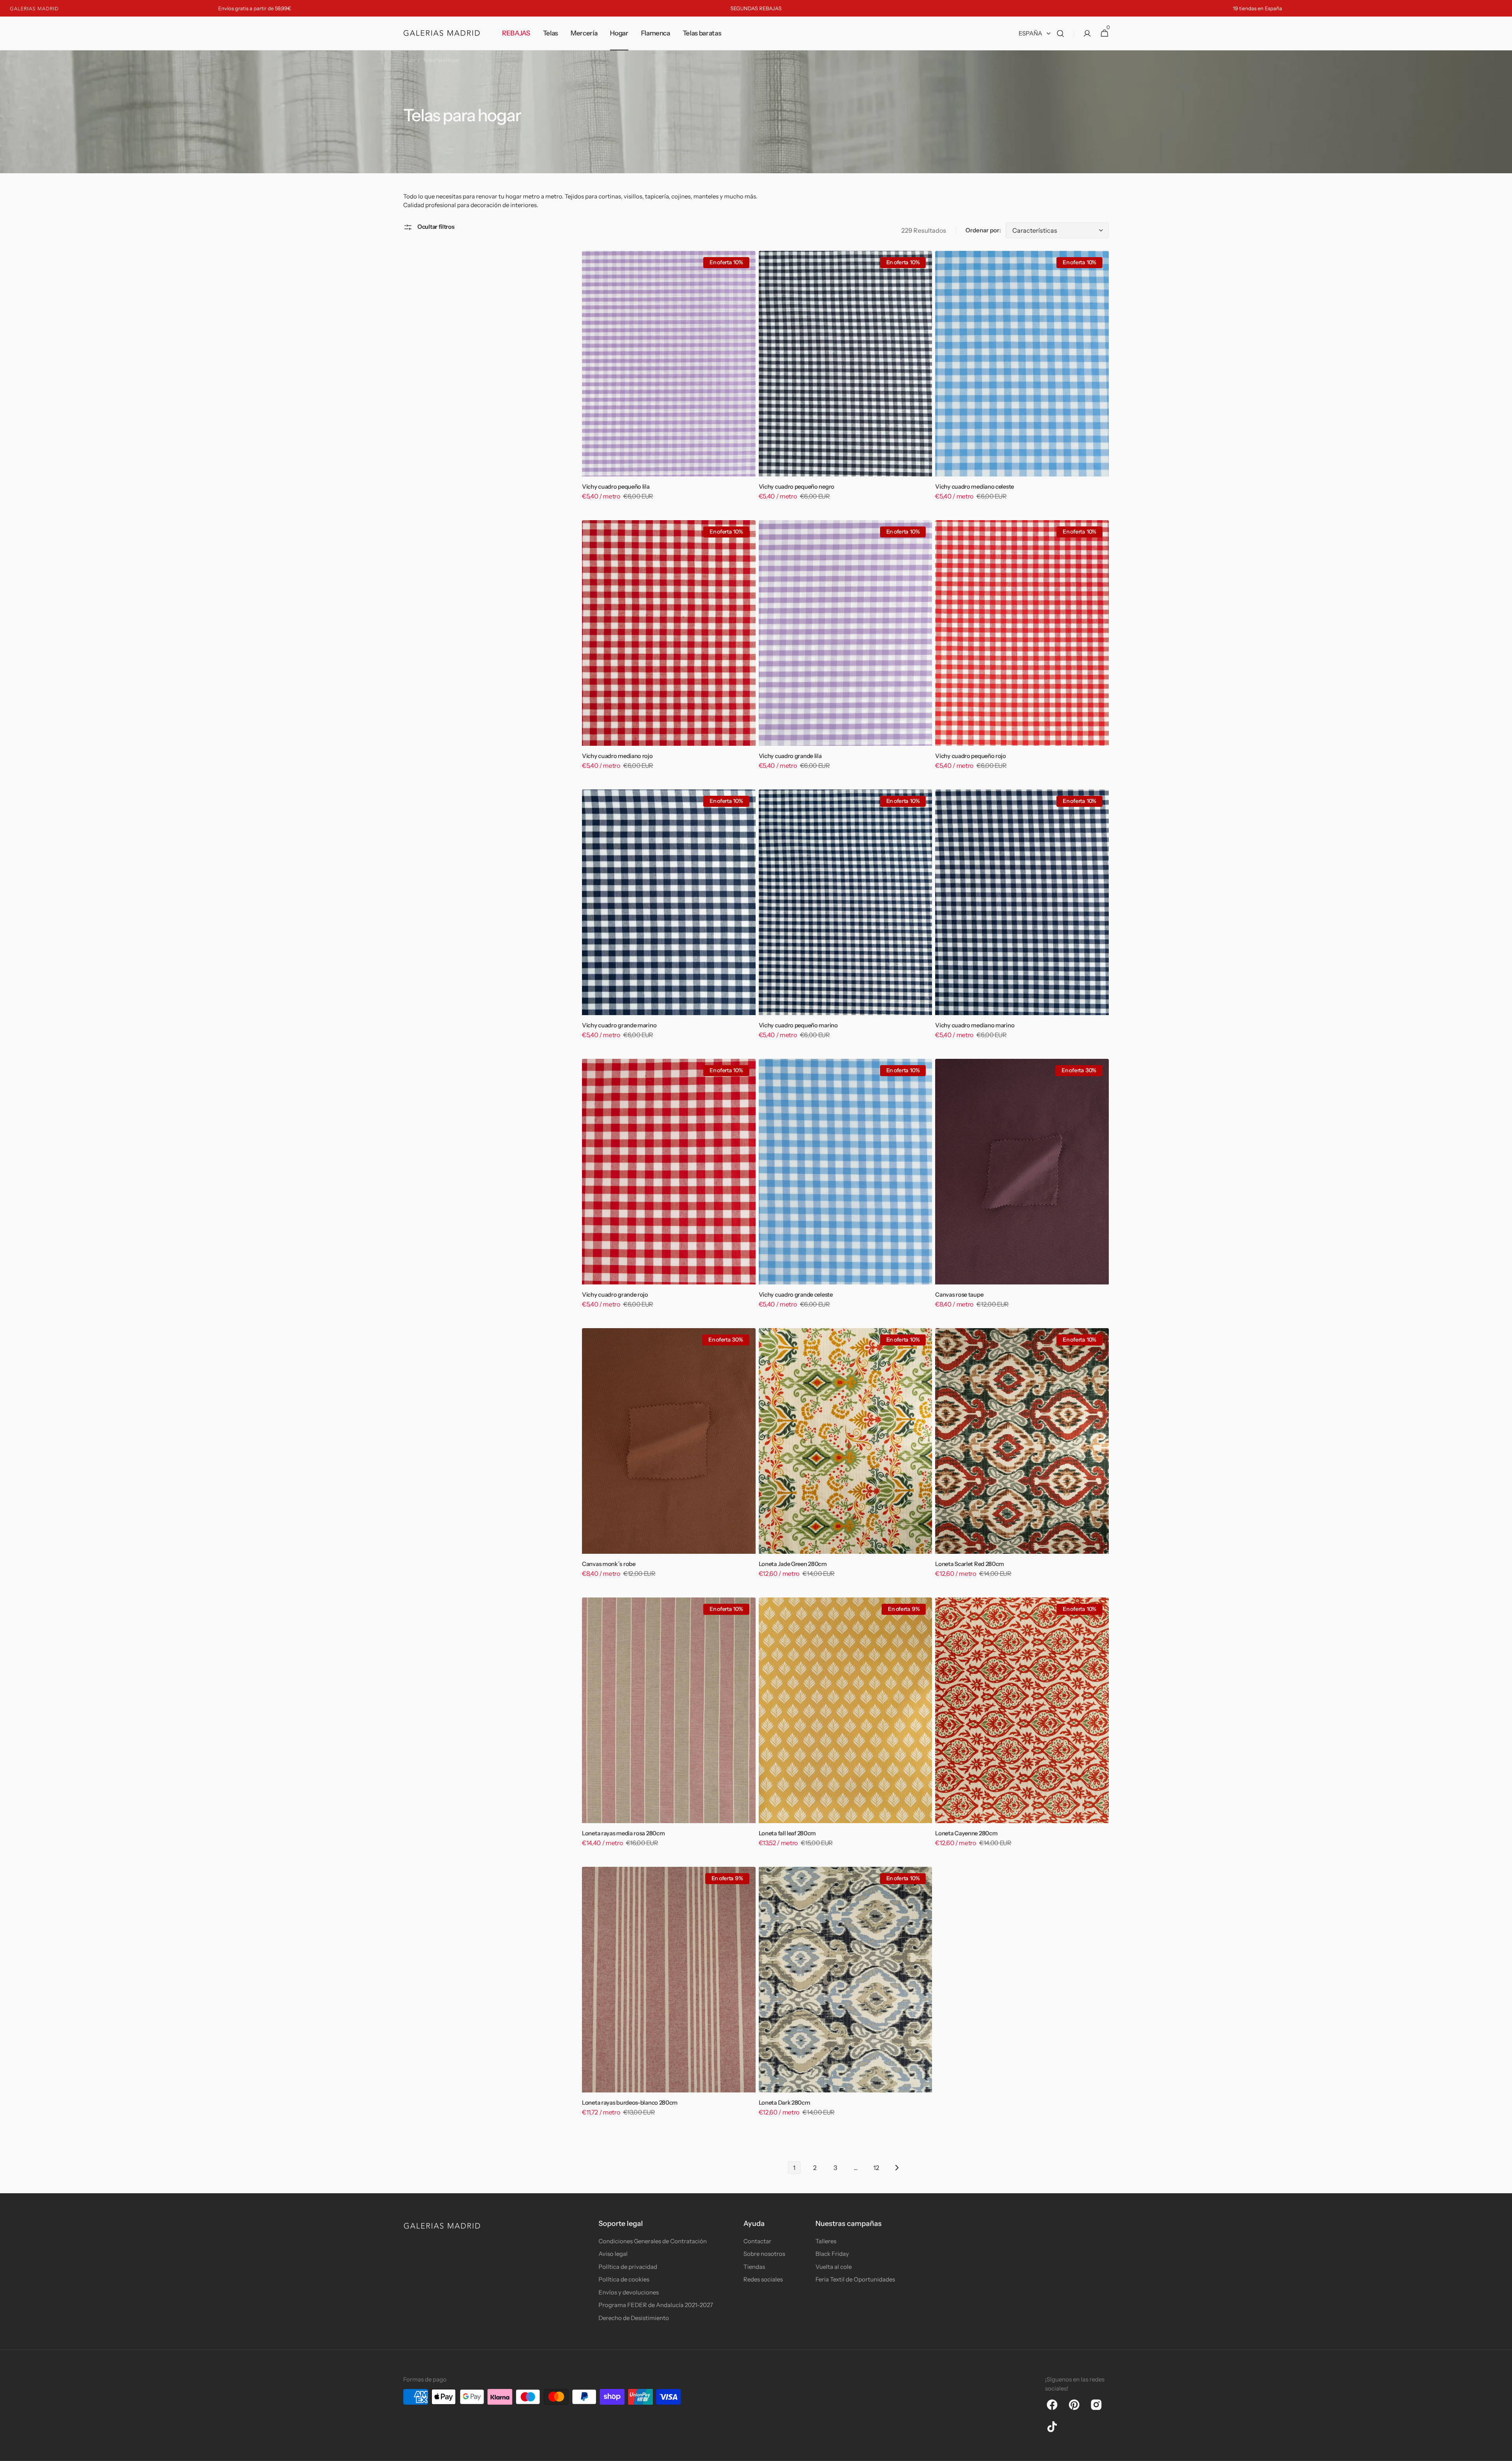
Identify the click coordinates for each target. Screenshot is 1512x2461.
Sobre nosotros (764, 2254)
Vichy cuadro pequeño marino (798, 1025)
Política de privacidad (628, 2267)
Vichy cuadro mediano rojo (617, 756)
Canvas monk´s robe (609, 1564)
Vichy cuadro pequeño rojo (971, 756)
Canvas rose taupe (959, 1295)
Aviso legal (613, 2254)
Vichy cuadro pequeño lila (616, 487)
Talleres (826, 2241)
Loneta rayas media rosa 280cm (623, 1833)
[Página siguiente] (897, 2168)
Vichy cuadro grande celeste (796, 1295)
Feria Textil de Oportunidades (855, 2279)
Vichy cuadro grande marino (619, 1025)
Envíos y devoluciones (629, 2292)
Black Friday (832, 2254)
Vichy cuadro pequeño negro (797, 487)
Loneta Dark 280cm (785, 2103)
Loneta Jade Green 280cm (793, 1564)
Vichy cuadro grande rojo (615, 1295)
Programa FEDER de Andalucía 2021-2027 (656, 2305)
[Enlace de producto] (669, 381)
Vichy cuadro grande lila (790, 756)
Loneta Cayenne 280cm (966, 1833)
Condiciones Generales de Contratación (653, 2241)
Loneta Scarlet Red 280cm (970, 1564)
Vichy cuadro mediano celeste (975, 487)
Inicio (409, 60)
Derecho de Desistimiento (634, 2318)
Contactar (757, 2241)
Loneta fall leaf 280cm (787, 1833)
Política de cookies (624, 2279)
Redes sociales (763, 2279)
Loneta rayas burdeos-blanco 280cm (630, 2103)
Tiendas (754, 2267)
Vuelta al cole (834, 2267)
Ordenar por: (983, 230)
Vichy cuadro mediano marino (975, 1025)
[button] (1060, 33)
